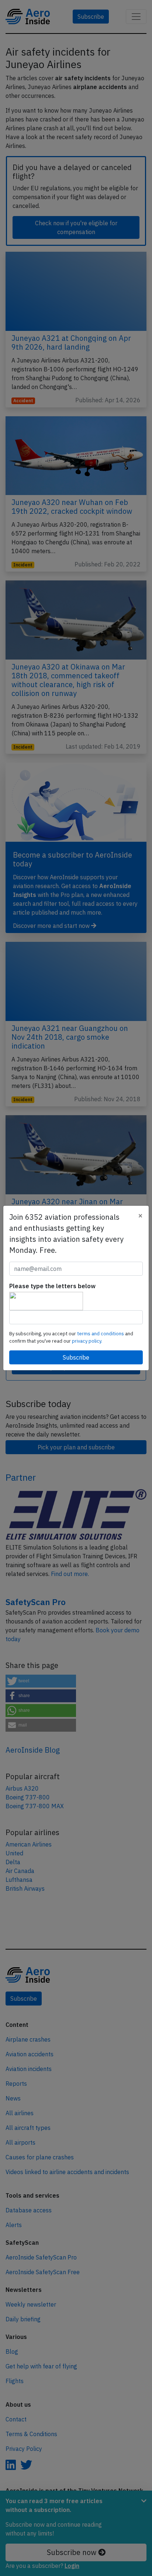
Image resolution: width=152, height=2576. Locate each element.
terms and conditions (101, 1334)
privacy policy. (87, 1341)
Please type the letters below (52, 1286)
